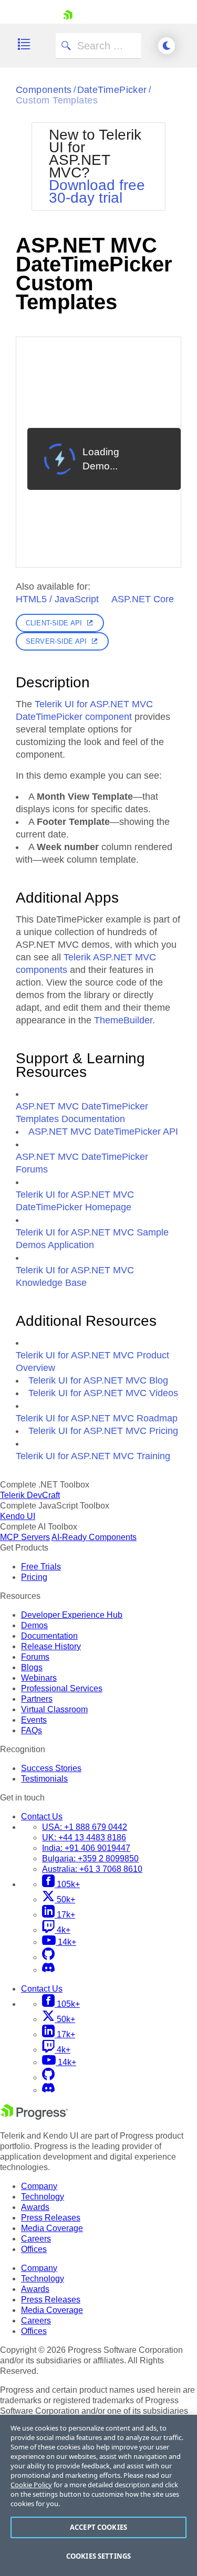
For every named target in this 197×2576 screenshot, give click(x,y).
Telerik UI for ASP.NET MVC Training (93, 1456)
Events (34, 1720)
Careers (36, 2239)
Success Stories (51, 1768)
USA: (85, 1827)
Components (44, 90)
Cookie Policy (31, 2485)
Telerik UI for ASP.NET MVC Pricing (103, 1431)
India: (86, 1848)
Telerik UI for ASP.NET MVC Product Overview (92, 1362)
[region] (98, 2495)
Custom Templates (57, 100)
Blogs (32, 1667)
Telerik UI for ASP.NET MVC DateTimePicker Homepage (75, 1201)
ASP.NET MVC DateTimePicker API (103, 1132)
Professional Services (62, 1688)
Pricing (34, 1577)
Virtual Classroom (54, 1709)
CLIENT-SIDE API (54, 623)
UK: (84, 1837)
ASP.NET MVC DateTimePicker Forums (82, 1163)
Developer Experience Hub (72, 1615)
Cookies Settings (98, 2556)
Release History (51, 1646)
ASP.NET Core (143, 599)
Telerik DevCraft (30, 1495)
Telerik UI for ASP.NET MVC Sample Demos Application (92, 1239)
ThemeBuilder (123, 1020)
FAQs (32, 1730)
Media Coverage (52, 2228)
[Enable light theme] (167, 46)
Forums (35, 1657)
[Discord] (48, 1970)
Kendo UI (18, 1516)
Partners (37, 1699)
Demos (34, 1625)
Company (39, 2186)
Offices (34, 2249)
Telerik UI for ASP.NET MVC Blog (98, 1380)
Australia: (92, 1869)
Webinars (39, 1678)
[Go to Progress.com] (34, 2117)
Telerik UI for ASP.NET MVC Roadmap (97, 1418)
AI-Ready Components (94, 1537)
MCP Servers (25, 1537)
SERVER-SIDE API (56, 641)
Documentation (49, 1636)
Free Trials (41, 1567)
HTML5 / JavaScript (57, 599)
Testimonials (44, 1779)
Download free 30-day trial (97, 191)
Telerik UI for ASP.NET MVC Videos (103, 1393)
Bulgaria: (90, 1858)
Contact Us (42, 1816)
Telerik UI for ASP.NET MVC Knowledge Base (75, 1276)
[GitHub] (48, 1957)
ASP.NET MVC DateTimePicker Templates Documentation (82, 1113)
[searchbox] (98, 46)
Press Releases (51, 2218)
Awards (35, 2207)
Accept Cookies (98, 2527)
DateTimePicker (112, 90)
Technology (43, 2197)
